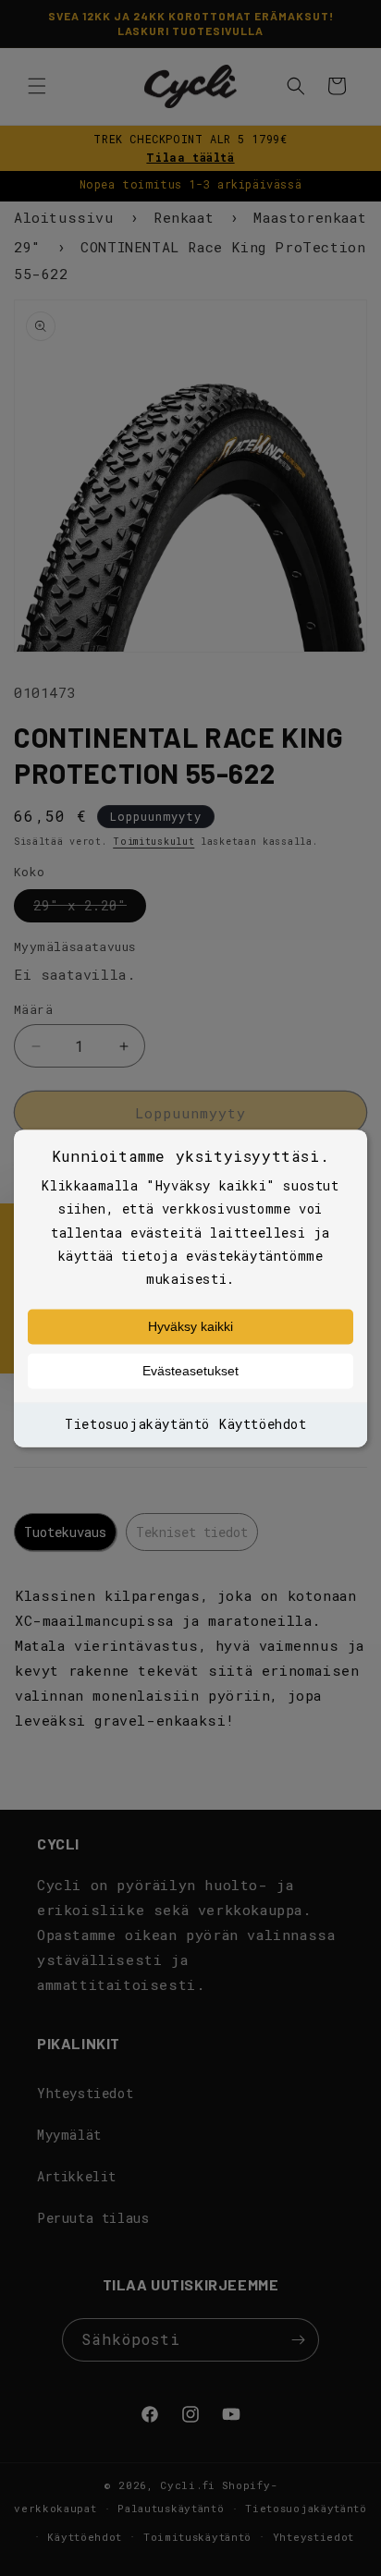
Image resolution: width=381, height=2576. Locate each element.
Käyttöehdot (263, 1425)
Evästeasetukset (190, 1372)
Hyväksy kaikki (190, 1327)
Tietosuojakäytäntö (137, 1425)
